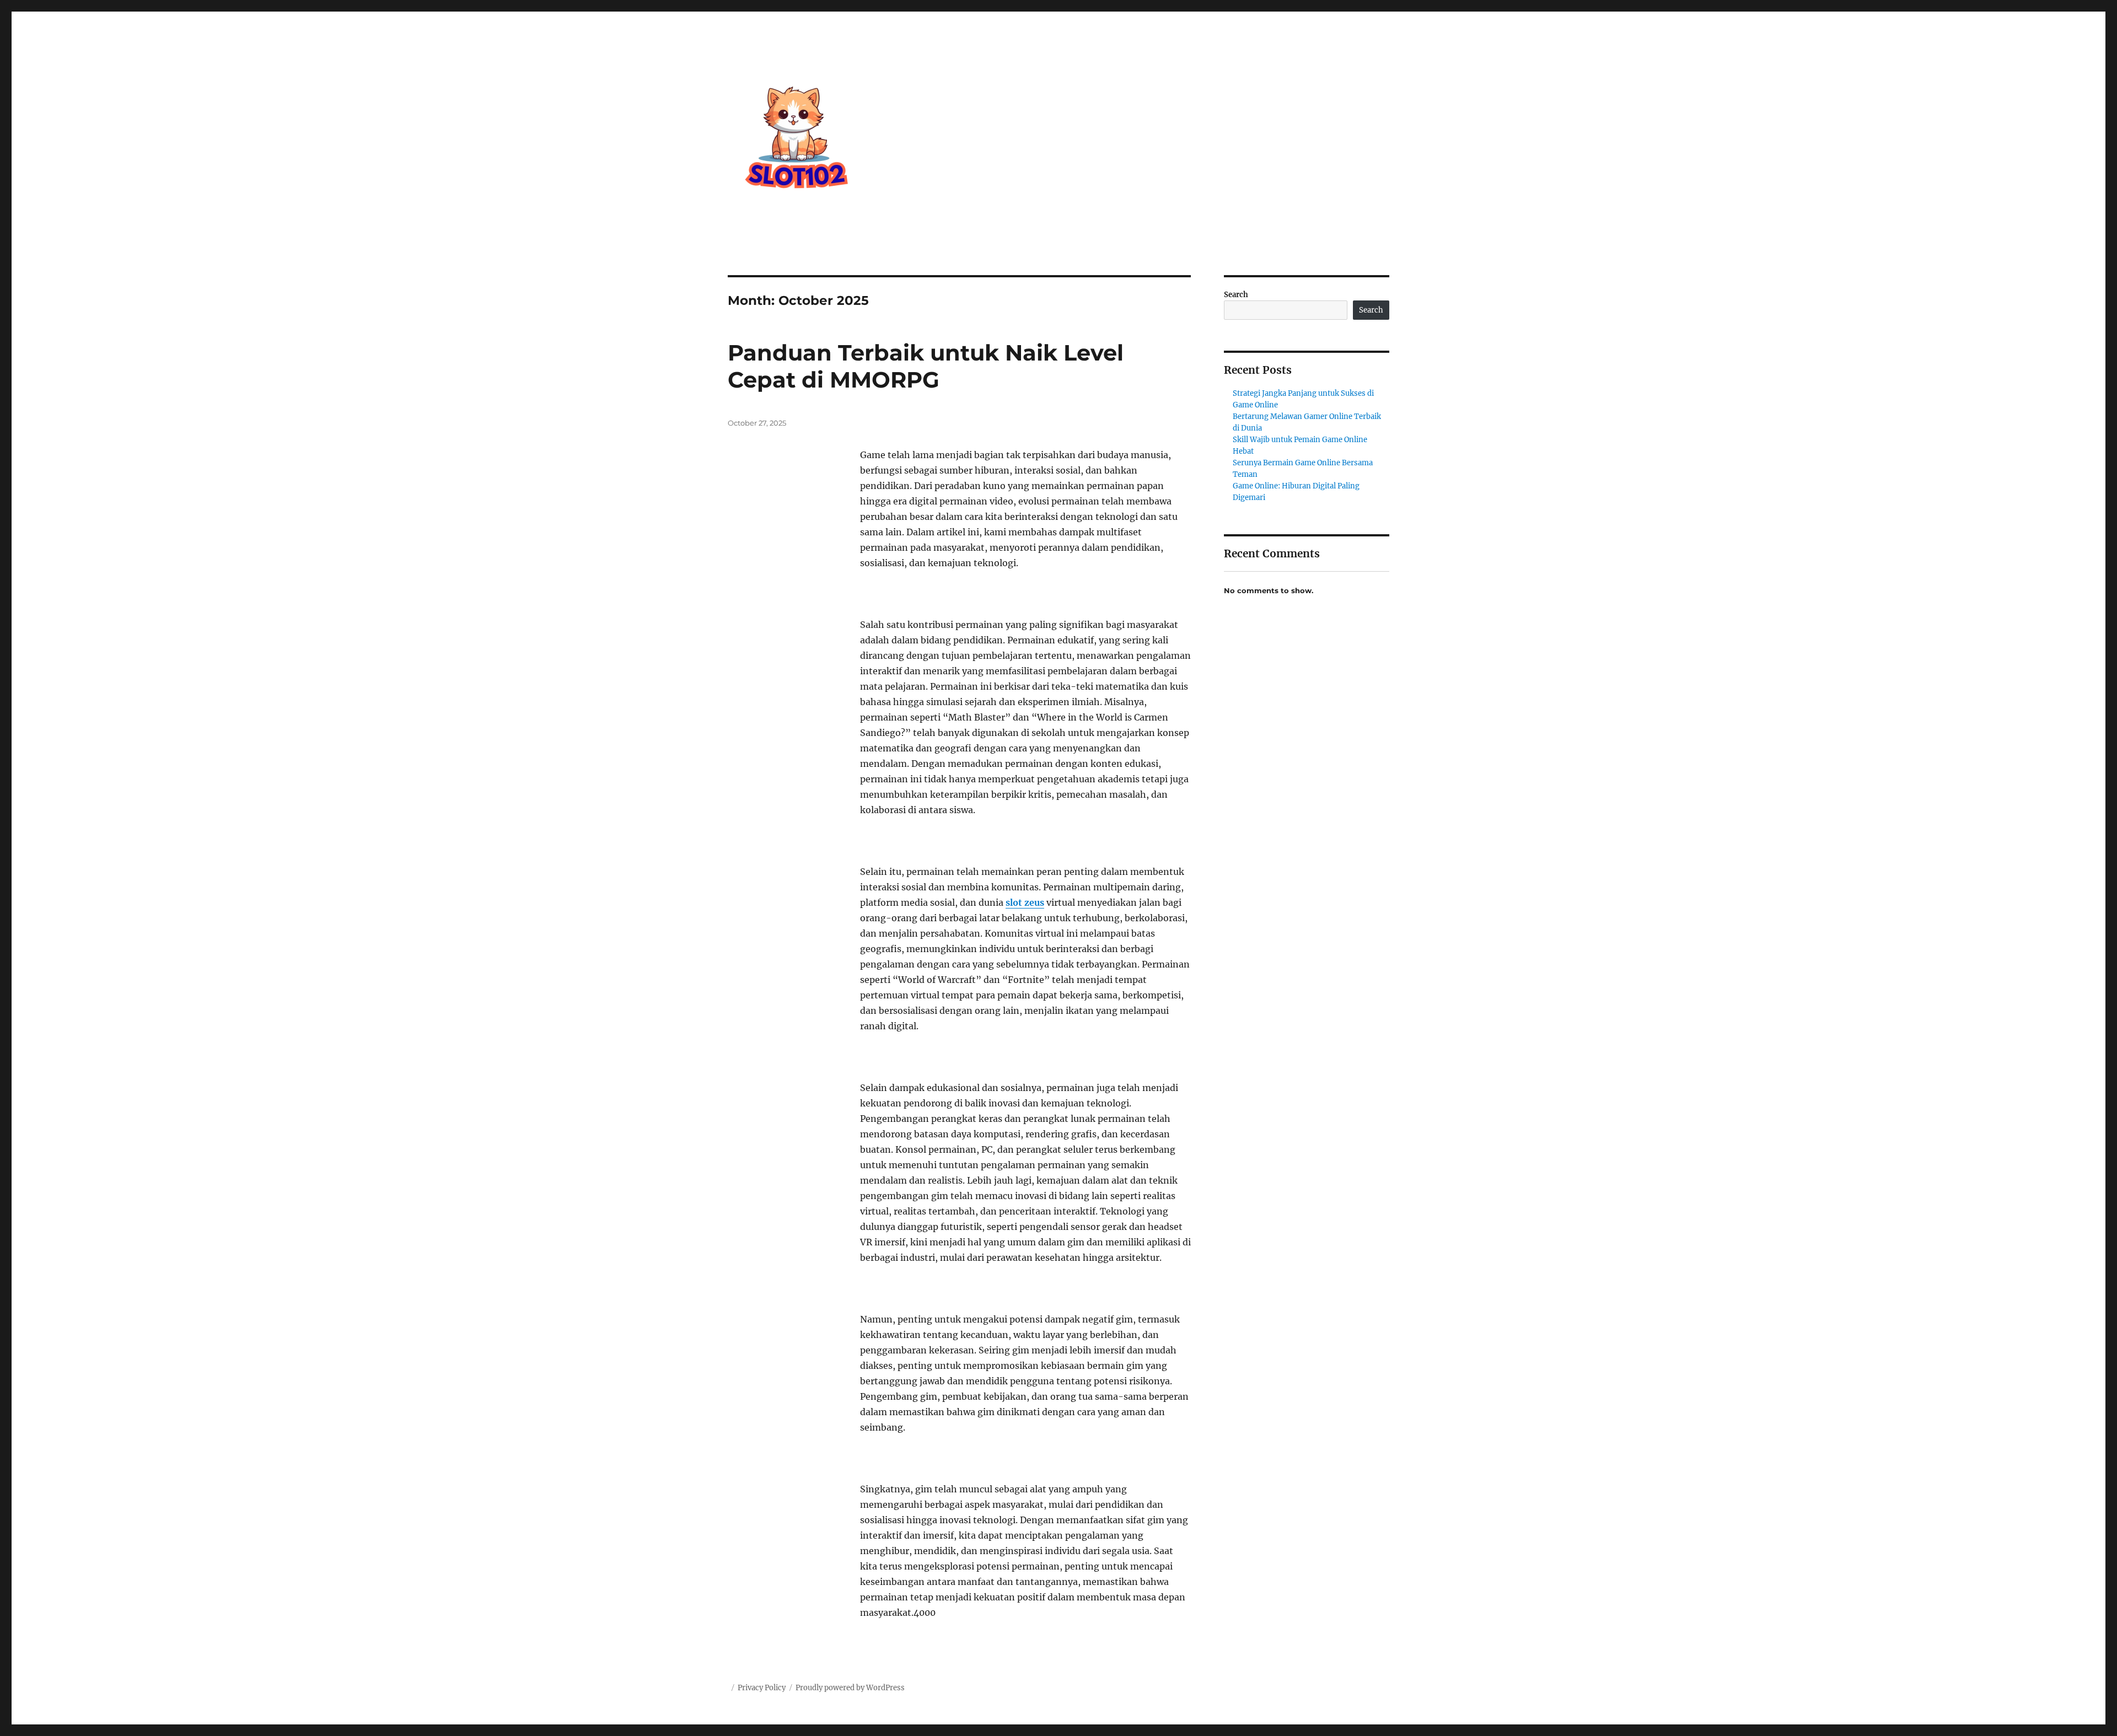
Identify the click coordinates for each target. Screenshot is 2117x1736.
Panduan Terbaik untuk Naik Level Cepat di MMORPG (926, 366)
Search (1236, 295)
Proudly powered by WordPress (850, 1688)
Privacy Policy (762, 1688)
